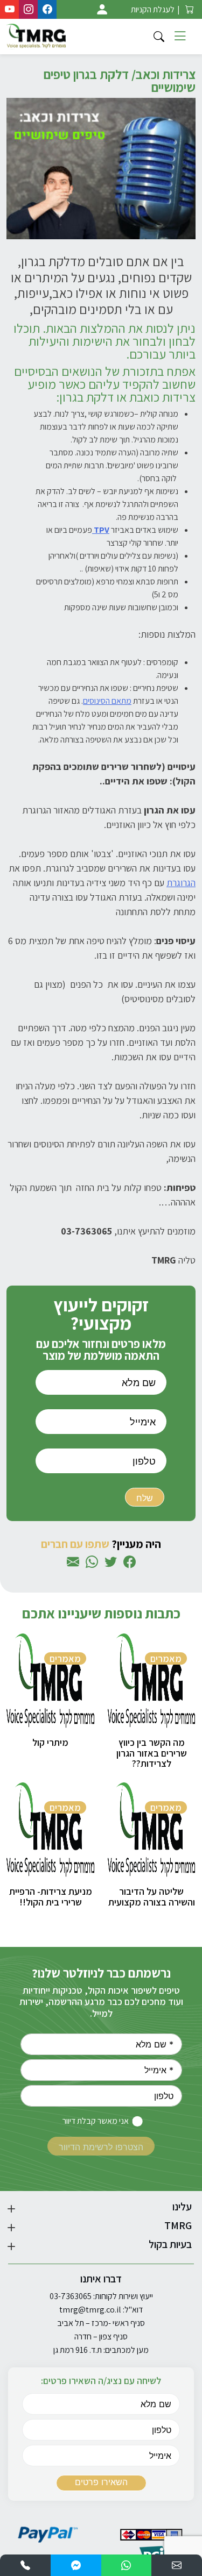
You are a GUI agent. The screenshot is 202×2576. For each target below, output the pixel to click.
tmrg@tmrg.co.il (90, 2310)
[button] (177, 2565)
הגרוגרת (181, 883)
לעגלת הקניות (153, 9)
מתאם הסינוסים (107, 701)
